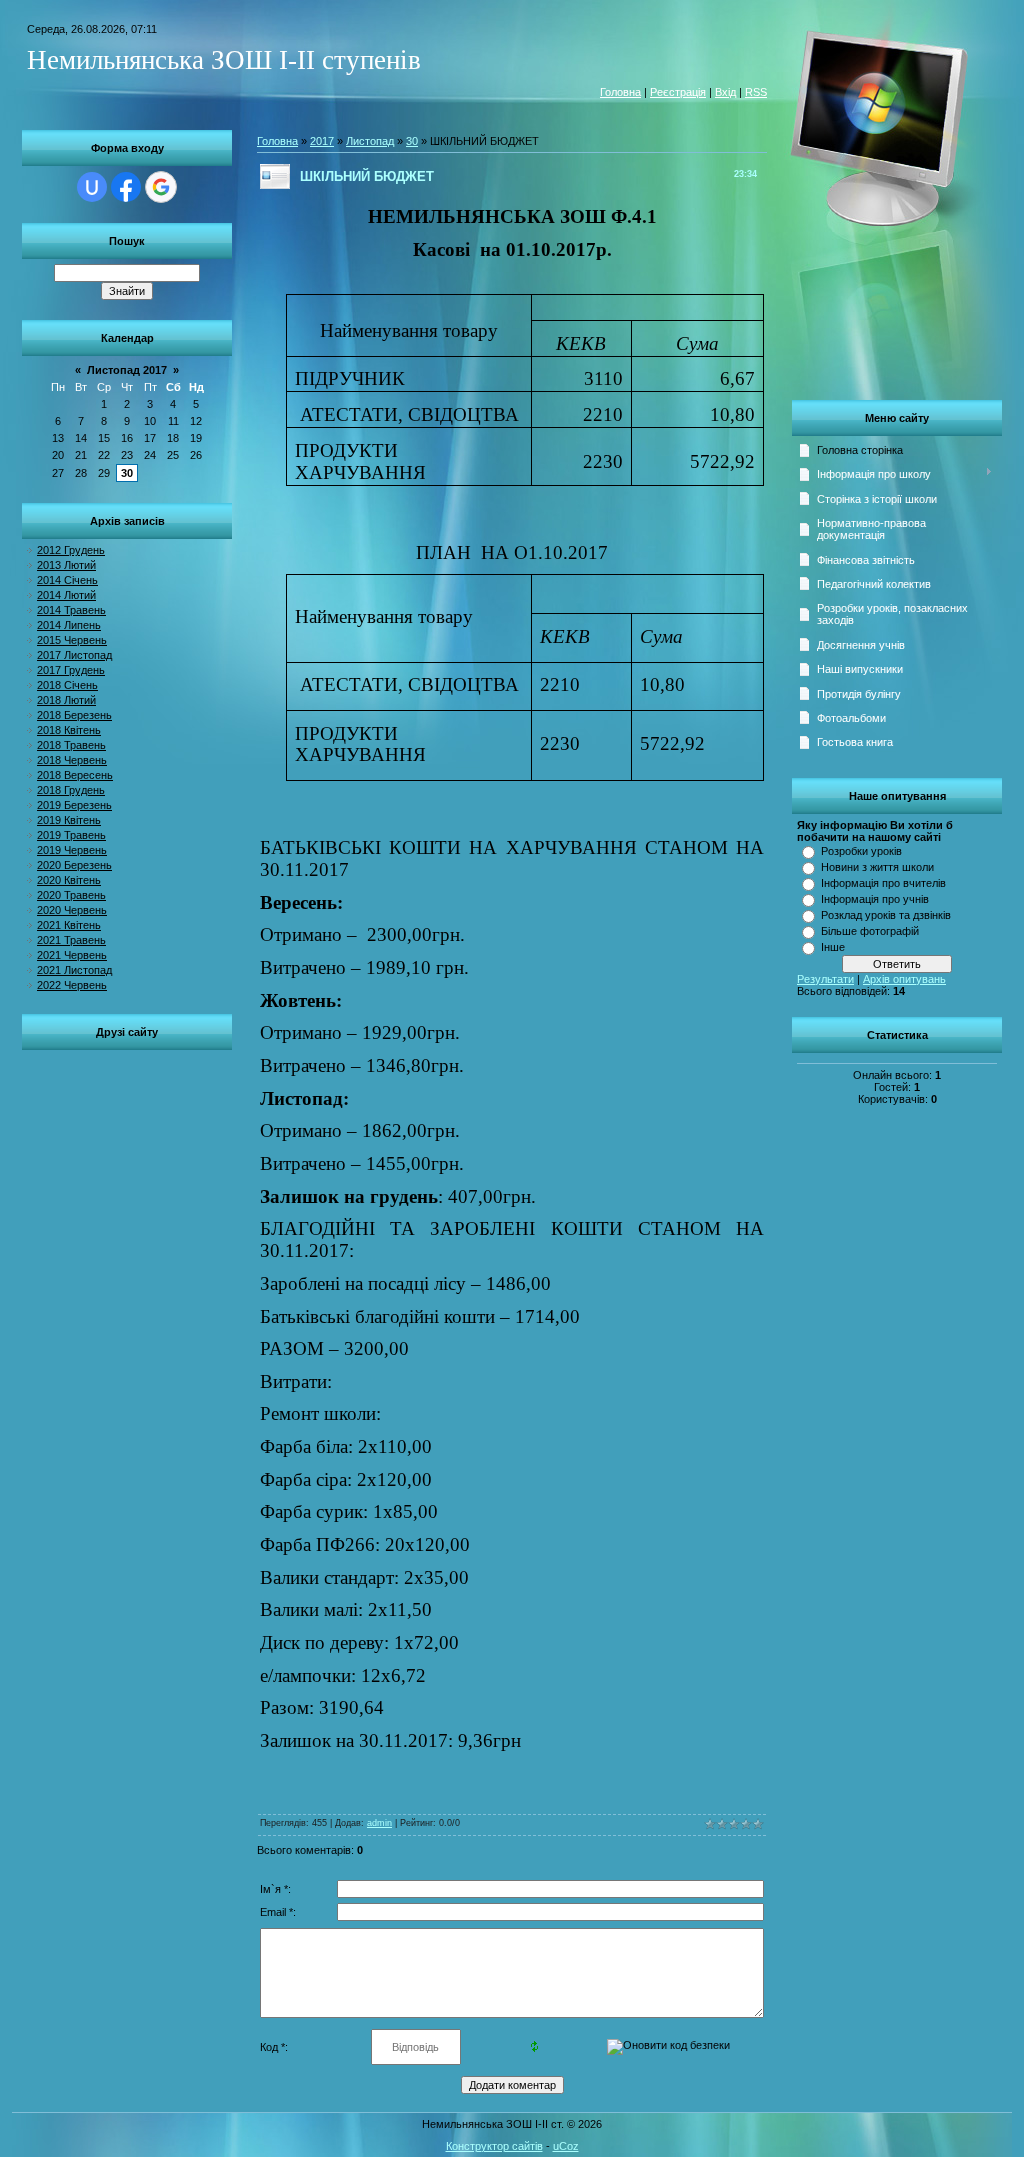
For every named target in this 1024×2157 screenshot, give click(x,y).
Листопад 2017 (127, 370)
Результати (825, 979)
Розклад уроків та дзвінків (886, 915)
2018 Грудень (71, 790)
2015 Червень (72, 640)
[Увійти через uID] (92, 187)
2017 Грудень (71, 670)
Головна (620, 92)
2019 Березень (74, 805)
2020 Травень (71, 895)
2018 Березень (74, 715)
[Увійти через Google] (161, 187)
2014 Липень (69, 625)
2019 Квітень (69, 820)
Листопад (370, 141)
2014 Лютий (66, 595)
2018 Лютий (66, 700)
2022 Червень (72, 985)
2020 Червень (72, 910)
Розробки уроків (861, 851)
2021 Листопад (74, 970)
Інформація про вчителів (883, 883)
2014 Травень (71, 610)
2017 (322, 141)
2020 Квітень (69, 880)
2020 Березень (74, 865)
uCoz (566, 2146)
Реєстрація (678, 92)
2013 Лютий (66, 565)
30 (127, 473)
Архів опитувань (904, 979)
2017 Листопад (74, 655)
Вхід (725, 92)
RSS (756, 92)
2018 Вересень (75, 775)
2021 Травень (71, 940)
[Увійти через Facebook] (126, 187)
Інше (833, 947)
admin (379, 1823)
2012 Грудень (71, 550)
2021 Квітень (69, 925)
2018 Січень (67, 685)
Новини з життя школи (877, 867)
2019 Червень (72, 850)
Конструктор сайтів (494, 2146)
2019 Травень (71, 835)
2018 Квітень (69, 730)
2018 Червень (72, 760)
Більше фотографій (870, 931)
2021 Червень (72, 955)
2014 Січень (67, 580)
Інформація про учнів (875, 899)
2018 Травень (71, 745)
